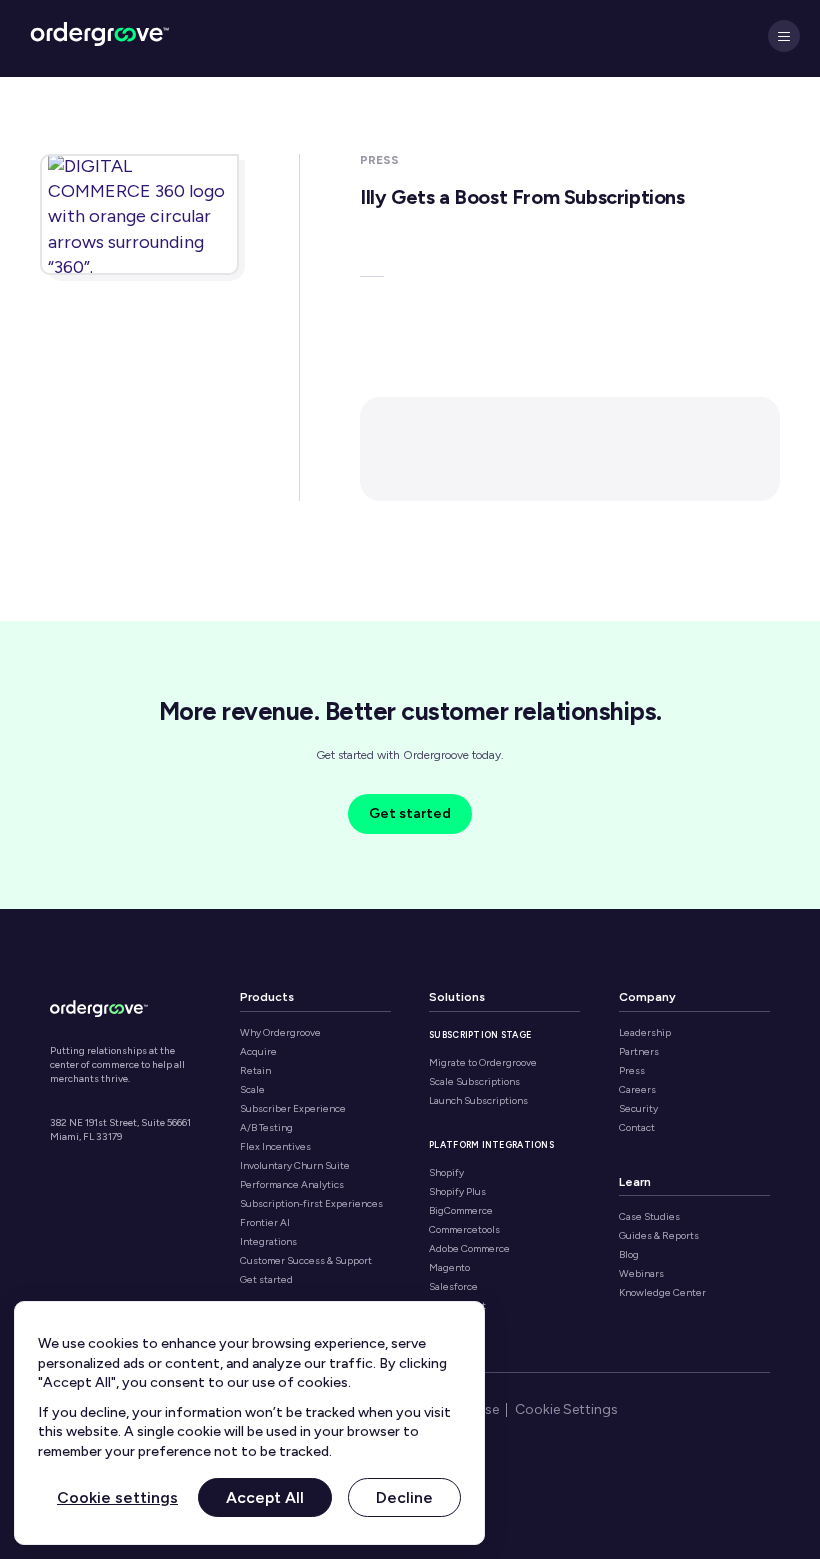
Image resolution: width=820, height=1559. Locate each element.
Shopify (446, 1173)
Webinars (641, 1274)
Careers (637, 1090)
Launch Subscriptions (478, 1101)
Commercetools (464, 1230)
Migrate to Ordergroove (483, 1063)
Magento (449, 1268)
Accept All (265, 1496)
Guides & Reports (659, 1236)
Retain (255, 1071)
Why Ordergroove (280, 1033)
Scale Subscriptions (474, 1082)
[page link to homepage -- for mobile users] (100, 38)
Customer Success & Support (306, 1261)
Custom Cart (457, 1306)
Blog (629, 1255)
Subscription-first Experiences (311, 1204)
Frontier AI (265, 1223)
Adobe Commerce (469, 1249)
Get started (410, 813)
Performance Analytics (292, 1185)
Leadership (645, 1033)
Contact (637, 1128)
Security (638, 1109)
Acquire (258, 1052)
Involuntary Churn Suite (295, 1166)
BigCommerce (461, 1211)
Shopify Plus (457, 1192)
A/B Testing (266, 1128)
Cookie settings (117, 1496)
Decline (404, 1496)
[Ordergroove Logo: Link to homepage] (99, 1006)
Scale (252, 1090)
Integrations (268, 1242)
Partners (639, 1052)
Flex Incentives (275, 1147)
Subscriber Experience (293, 1109)
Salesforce (453, 1287)
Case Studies (649, 1217)
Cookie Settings (566, 1410)
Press (632, 1071)
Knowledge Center (662, 1293)
